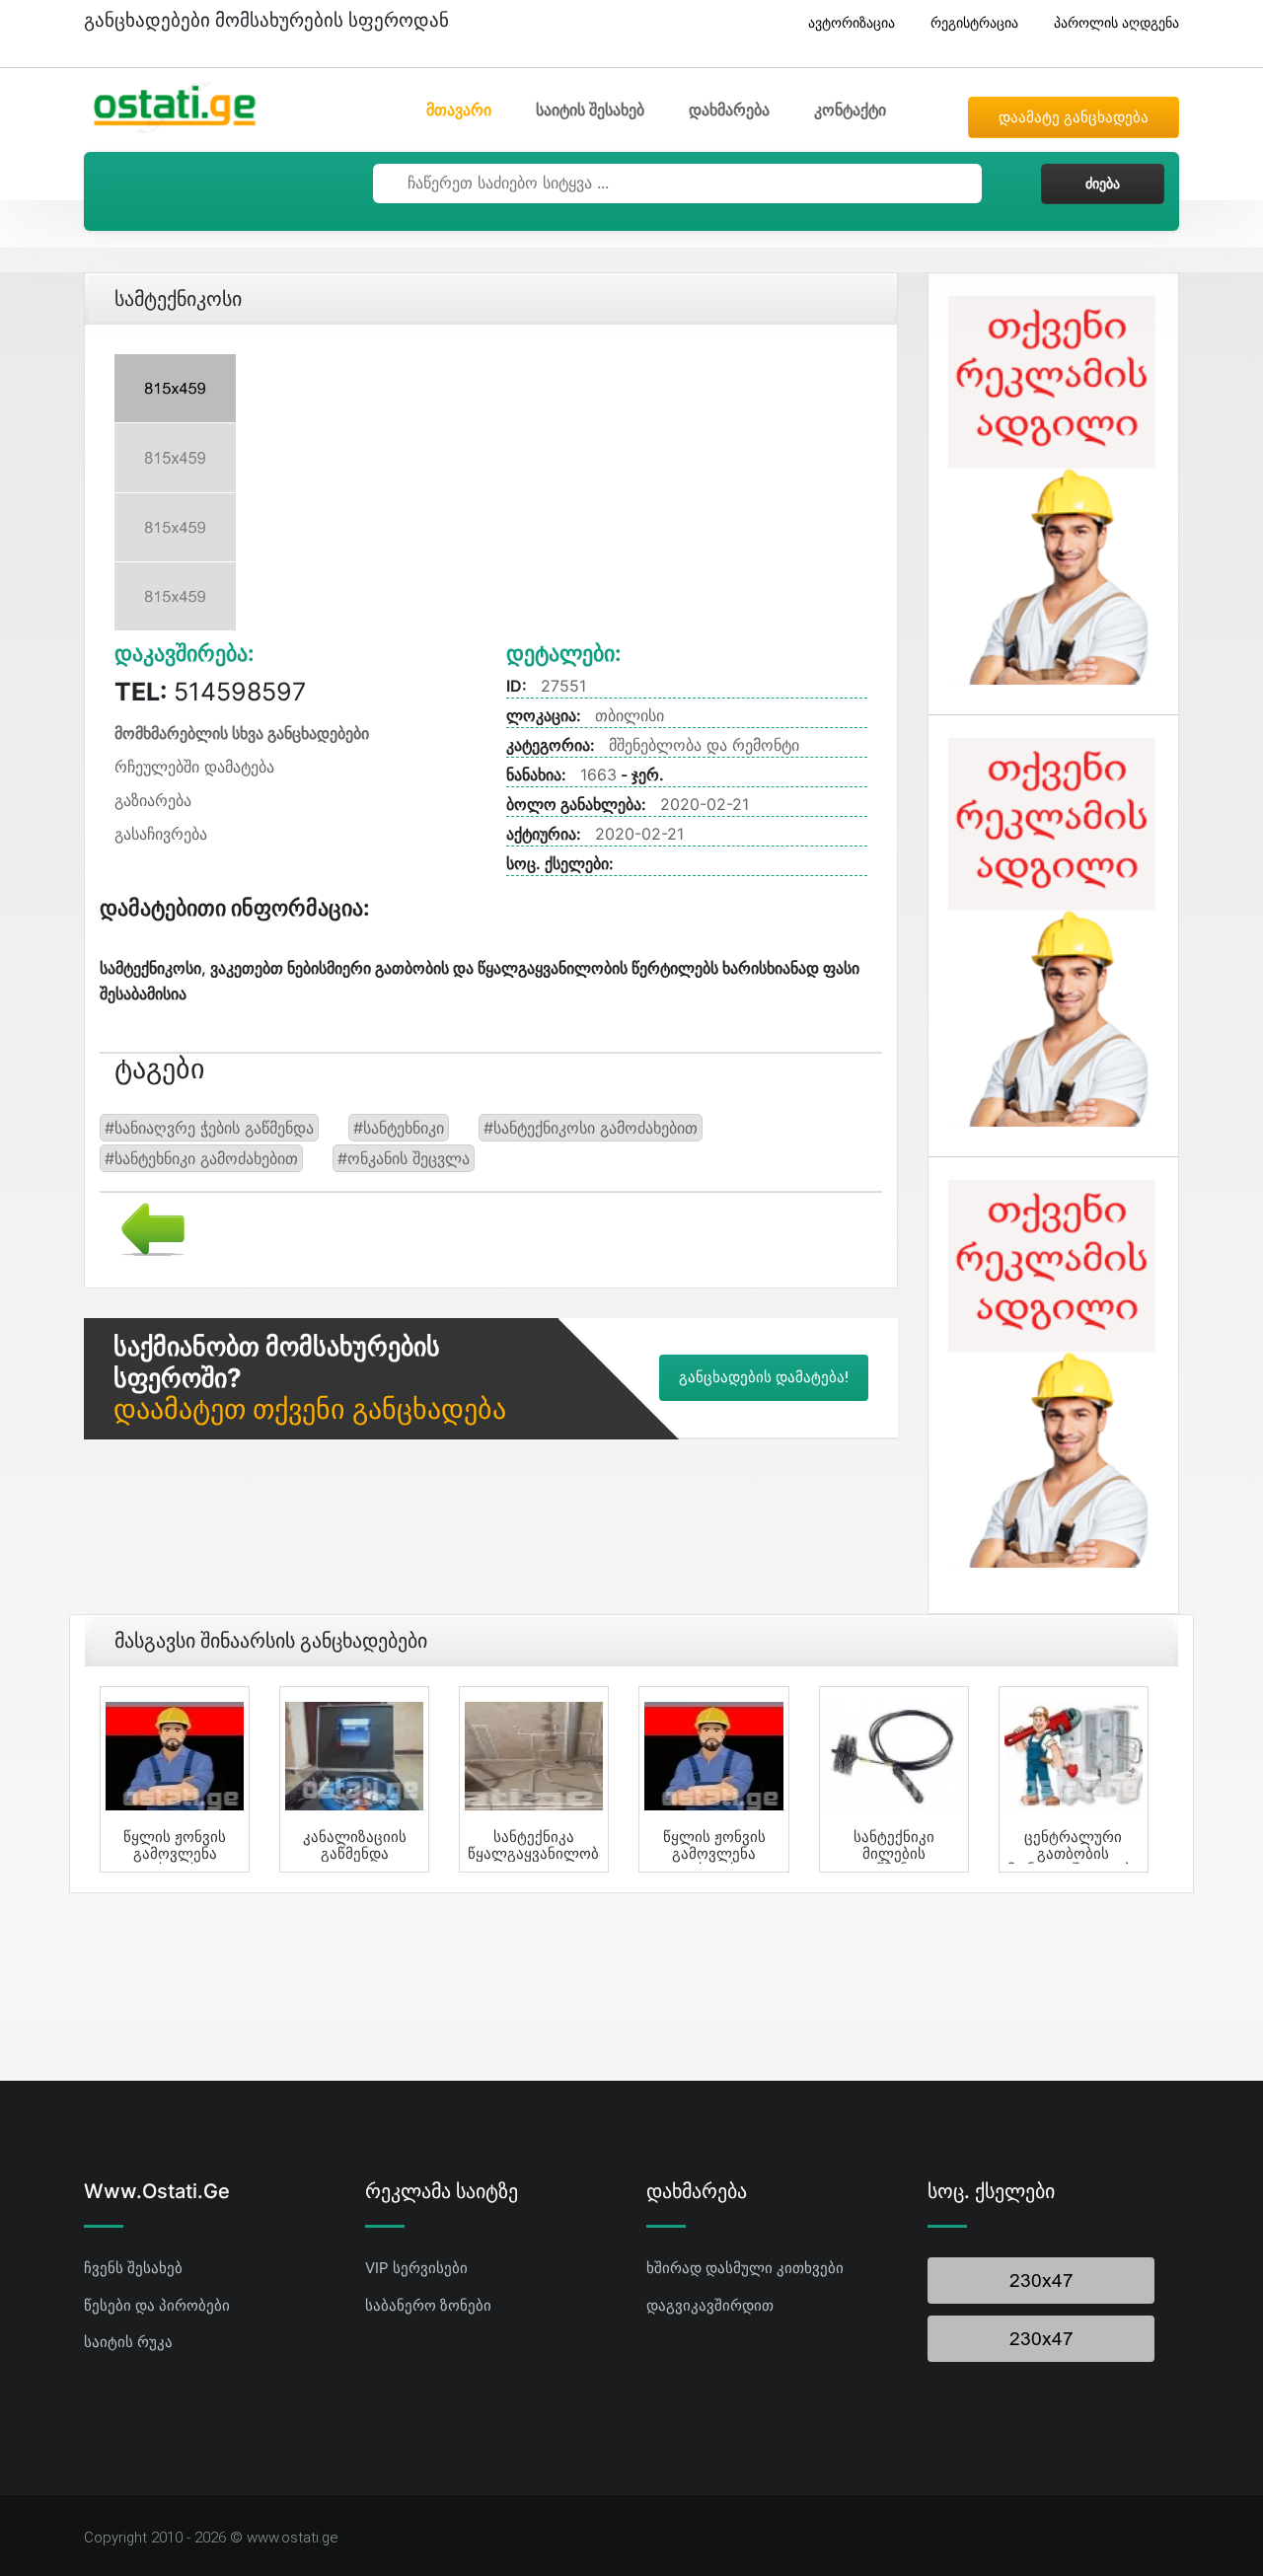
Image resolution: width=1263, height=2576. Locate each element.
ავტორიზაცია (852, 22)
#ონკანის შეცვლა (404, 1158)
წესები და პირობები (157, 2305)
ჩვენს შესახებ (133, 2268)
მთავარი (459, 110)
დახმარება (729, 110)
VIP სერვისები (416, 2268)
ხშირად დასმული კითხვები (745, 2268)
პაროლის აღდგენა (1116, 22)
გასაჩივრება (161, 834)
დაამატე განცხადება (1074, 117)
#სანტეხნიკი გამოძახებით (201, 1158)
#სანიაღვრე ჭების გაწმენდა (209, 1128)
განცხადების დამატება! (764, 1377)
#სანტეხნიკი (399, 1128)
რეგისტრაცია (974, 22)
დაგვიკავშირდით (710, 2305)
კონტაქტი (850, 110)
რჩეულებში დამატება (194, 767)
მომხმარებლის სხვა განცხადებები (242, 733)
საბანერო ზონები (428, 2305)
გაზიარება (153, 800)
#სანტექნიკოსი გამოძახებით (591, 1128)
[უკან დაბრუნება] (146, 1227)
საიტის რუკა (128, 2342)
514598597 (210, 692)
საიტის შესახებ (590, 110)
